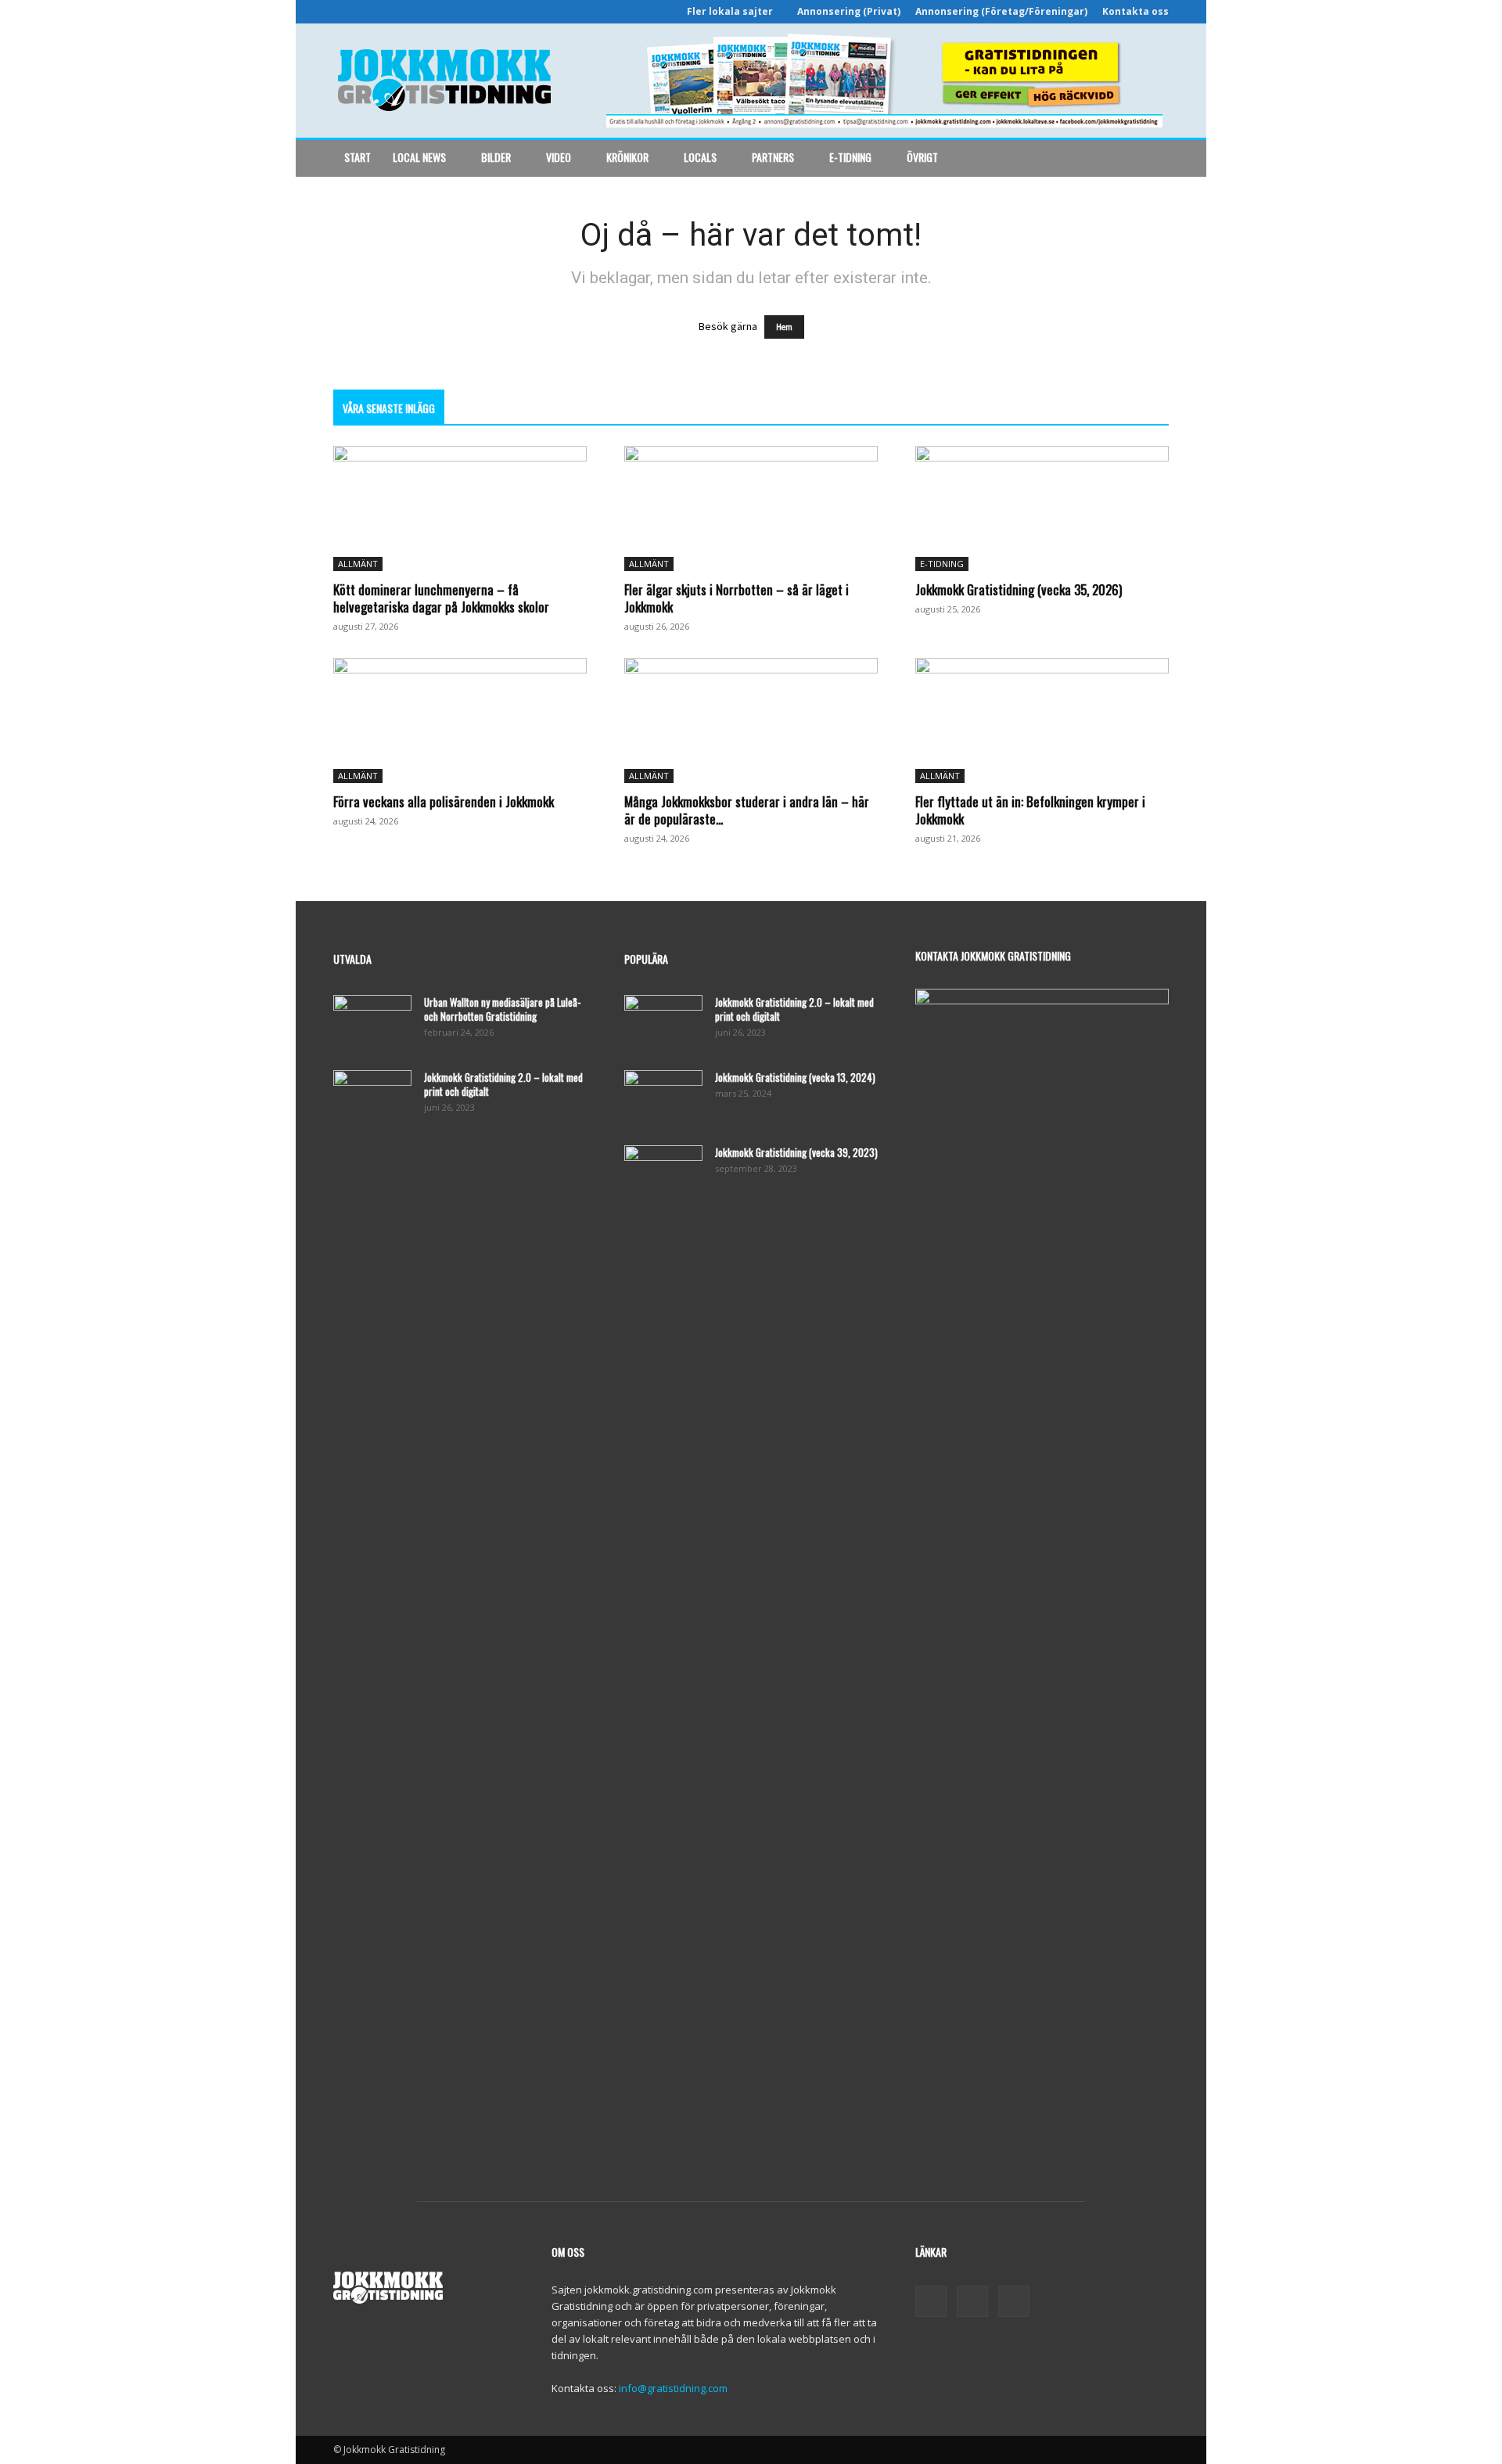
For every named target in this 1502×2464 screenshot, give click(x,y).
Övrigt (922, 157)
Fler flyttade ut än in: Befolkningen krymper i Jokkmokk (1030, 810)
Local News (419, 157)
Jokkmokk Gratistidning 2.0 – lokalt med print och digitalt (503, 1084)
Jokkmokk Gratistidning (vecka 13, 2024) (795, 1077)
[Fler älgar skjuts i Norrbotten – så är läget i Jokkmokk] (751, 508)
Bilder (496, 157)
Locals (700, 157)
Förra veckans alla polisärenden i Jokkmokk (444, 801)
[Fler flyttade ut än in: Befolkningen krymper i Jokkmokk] (1042, 720)
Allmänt (358, 564)
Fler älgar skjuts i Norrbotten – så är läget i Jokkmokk (737, 598)
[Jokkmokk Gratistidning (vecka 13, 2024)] (663, 1097)
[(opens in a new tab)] (1042, 508)
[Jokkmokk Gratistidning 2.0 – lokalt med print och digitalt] (372, 1097)
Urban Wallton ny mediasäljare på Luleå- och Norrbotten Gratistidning (502, 1009)
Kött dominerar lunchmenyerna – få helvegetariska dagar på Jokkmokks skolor (441, 598)
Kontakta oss (1135, 11)
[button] (1150, 158)
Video (559, 157)
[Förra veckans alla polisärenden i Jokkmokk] (460, 720)
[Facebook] (931, 2301)
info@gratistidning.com (673, 2388)
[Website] (1014, 2301)
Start (358, 157)
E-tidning (850, 157)
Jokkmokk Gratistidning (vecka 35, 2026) (1019, 589)
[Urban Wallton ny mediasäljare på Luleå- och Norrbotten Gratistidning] (372, 1022)
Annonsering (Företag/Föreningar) (1001, 11)
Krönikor (627, 157)
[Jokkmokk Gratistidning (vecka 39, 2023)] (663, 1173)
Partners (773, 157)
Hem (784, 327)
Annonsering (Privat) (849, 11)
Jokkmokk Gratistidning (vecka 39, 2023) (796, 1152)
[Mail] (972, 2301)
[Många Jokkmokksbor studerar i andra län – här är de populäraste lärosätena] (751, 720)
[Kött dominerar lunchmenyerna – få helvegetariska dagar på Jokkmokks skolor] (460, 508)
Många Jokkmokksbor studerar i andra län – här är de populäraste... (747, 810)
